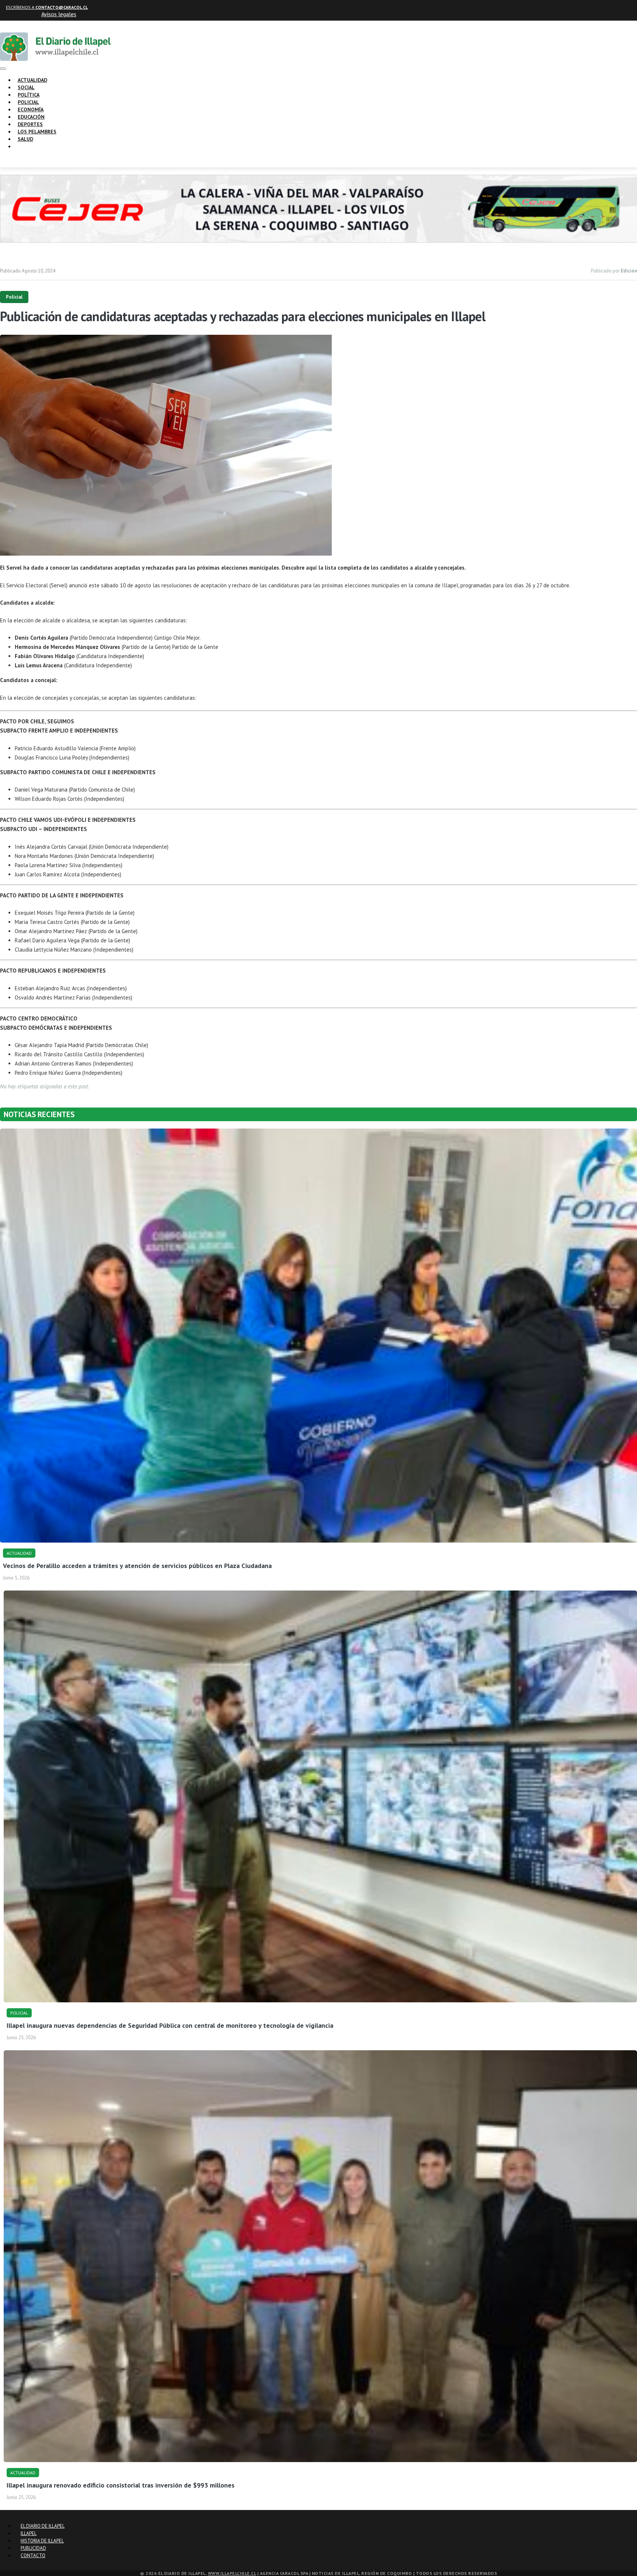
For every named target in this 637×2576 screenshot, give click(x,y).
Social (26, 87)
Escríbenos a (47, 7)
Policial (28, 102)
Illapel (29, 2533)
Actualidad (32, 80)
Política (29, 95)
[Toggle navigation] (3, 69)
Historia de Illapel (42, 2541)
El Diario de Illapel (43, 2526)
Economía (31, 109)
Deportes (30, 124)
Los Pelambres (37, 132)
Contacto (33, 2556)
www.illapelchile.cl (232, 2573)
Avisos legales (59, 14)
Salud (25, 139)
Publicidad (33, 2548)
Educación (31, 117)
